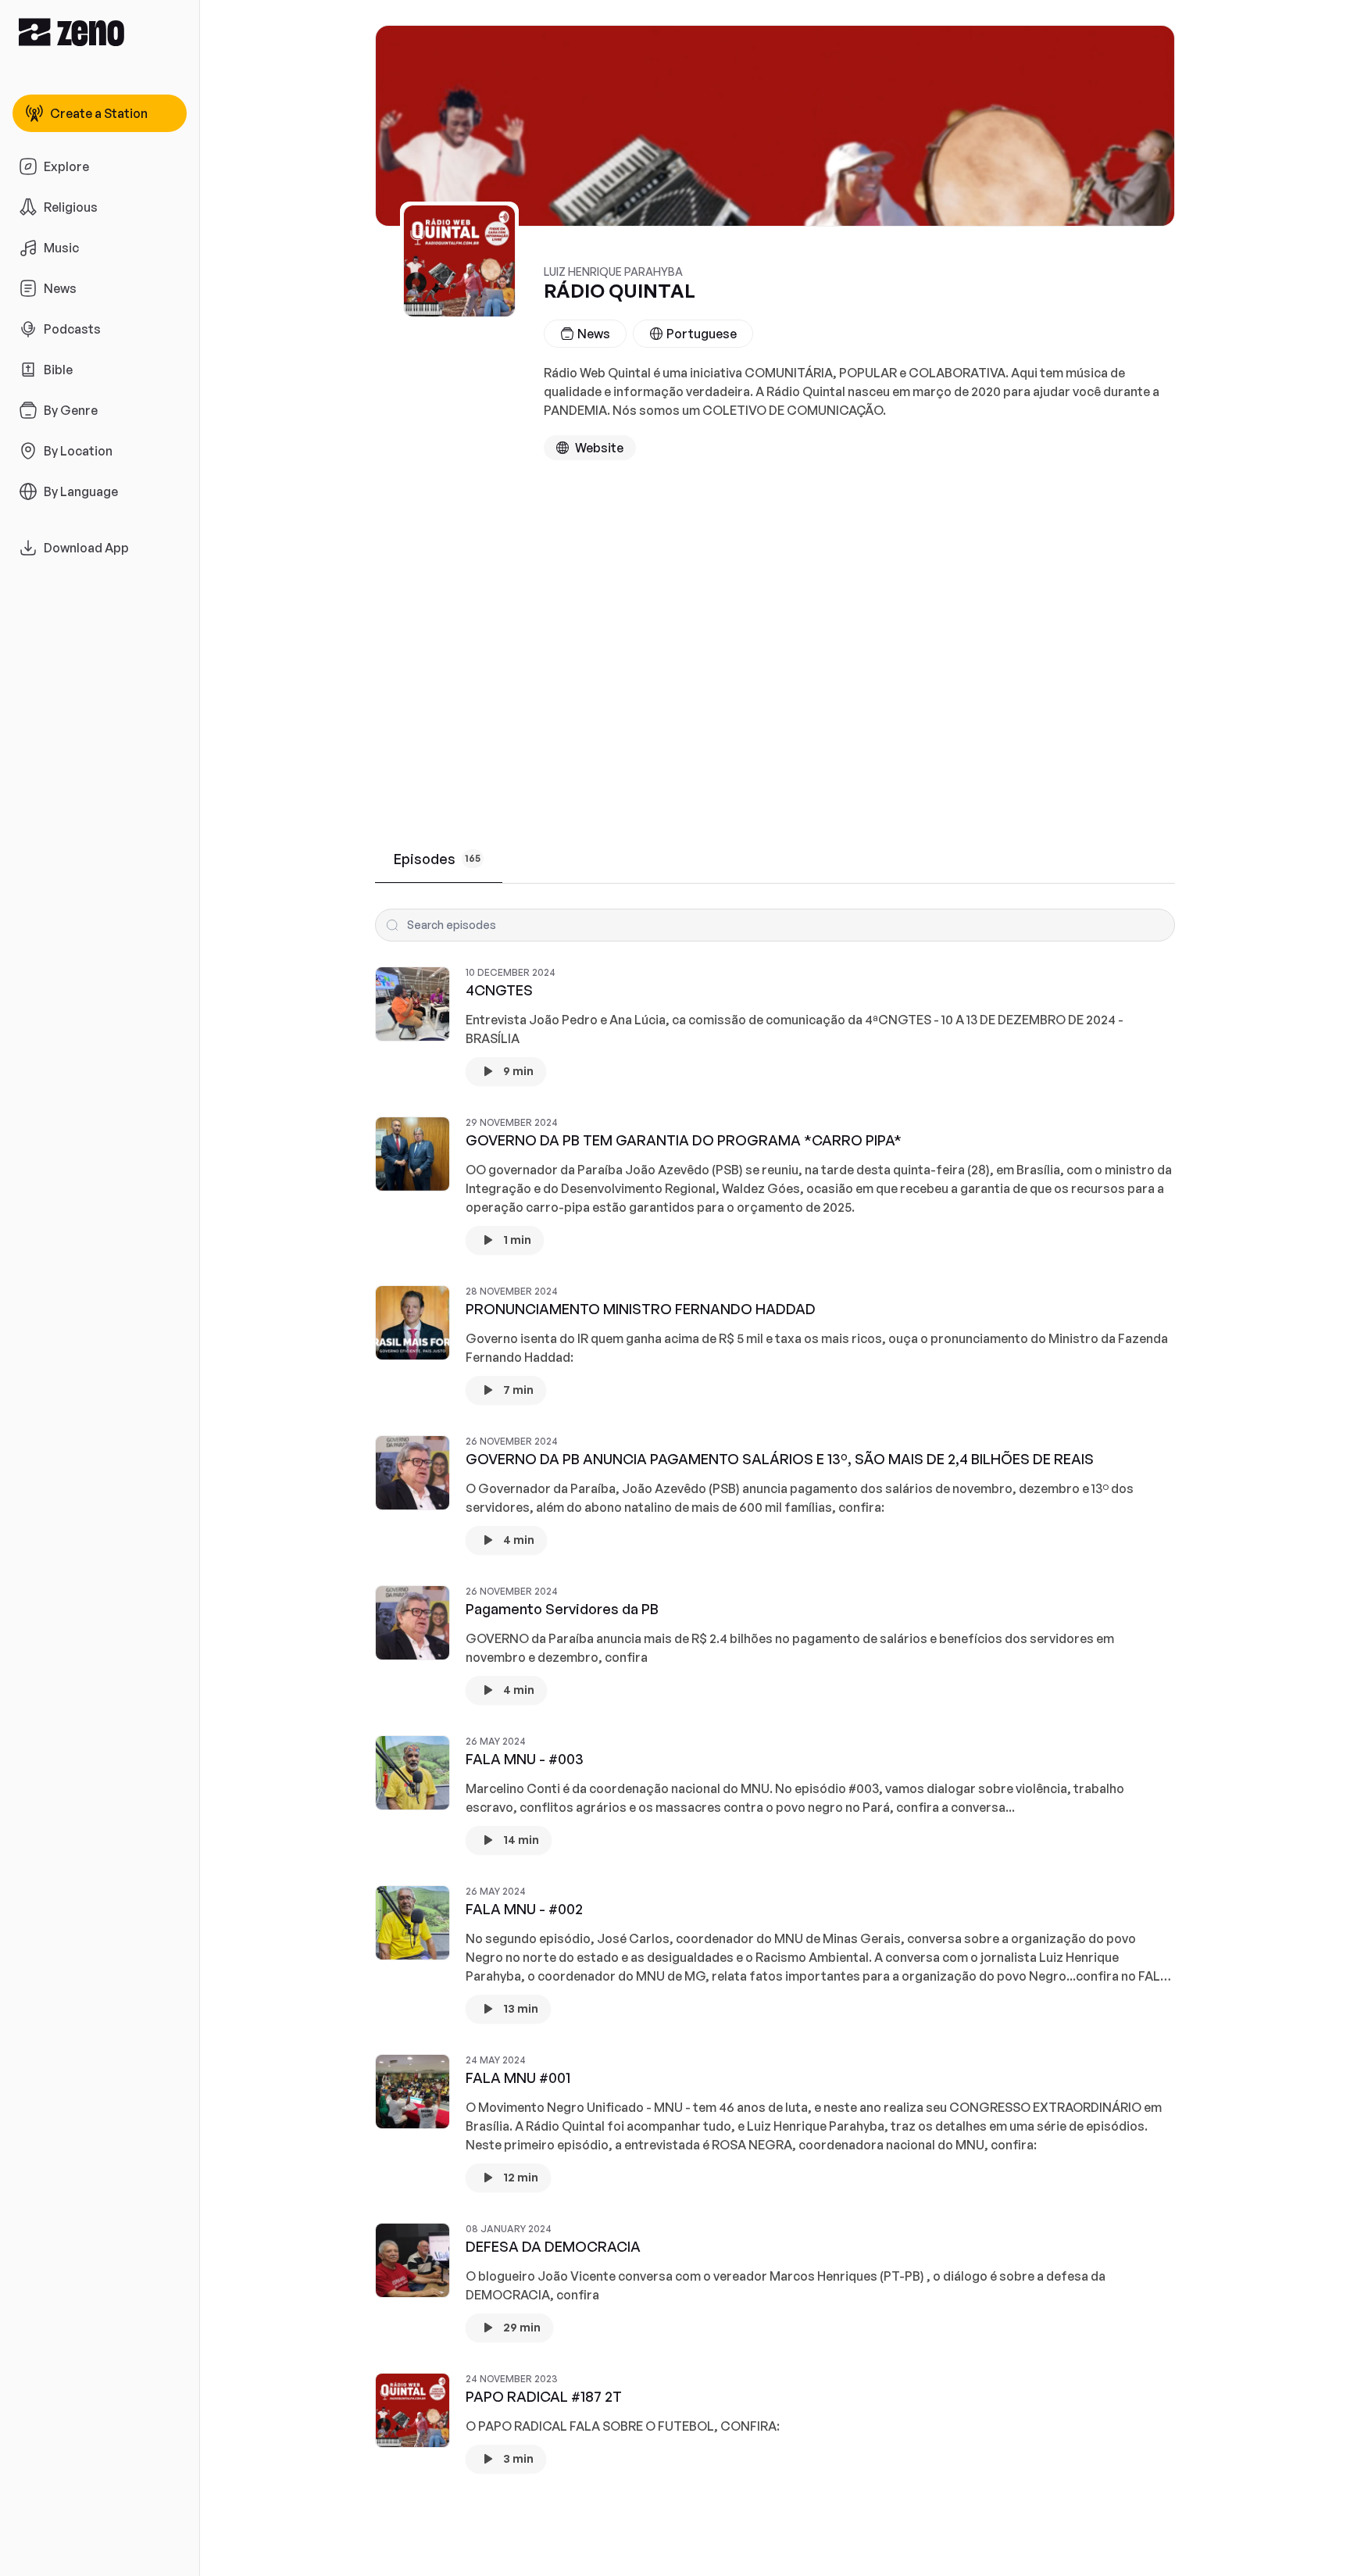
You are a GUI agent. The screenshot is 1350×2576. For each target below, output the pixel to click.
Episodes (437, 859)
